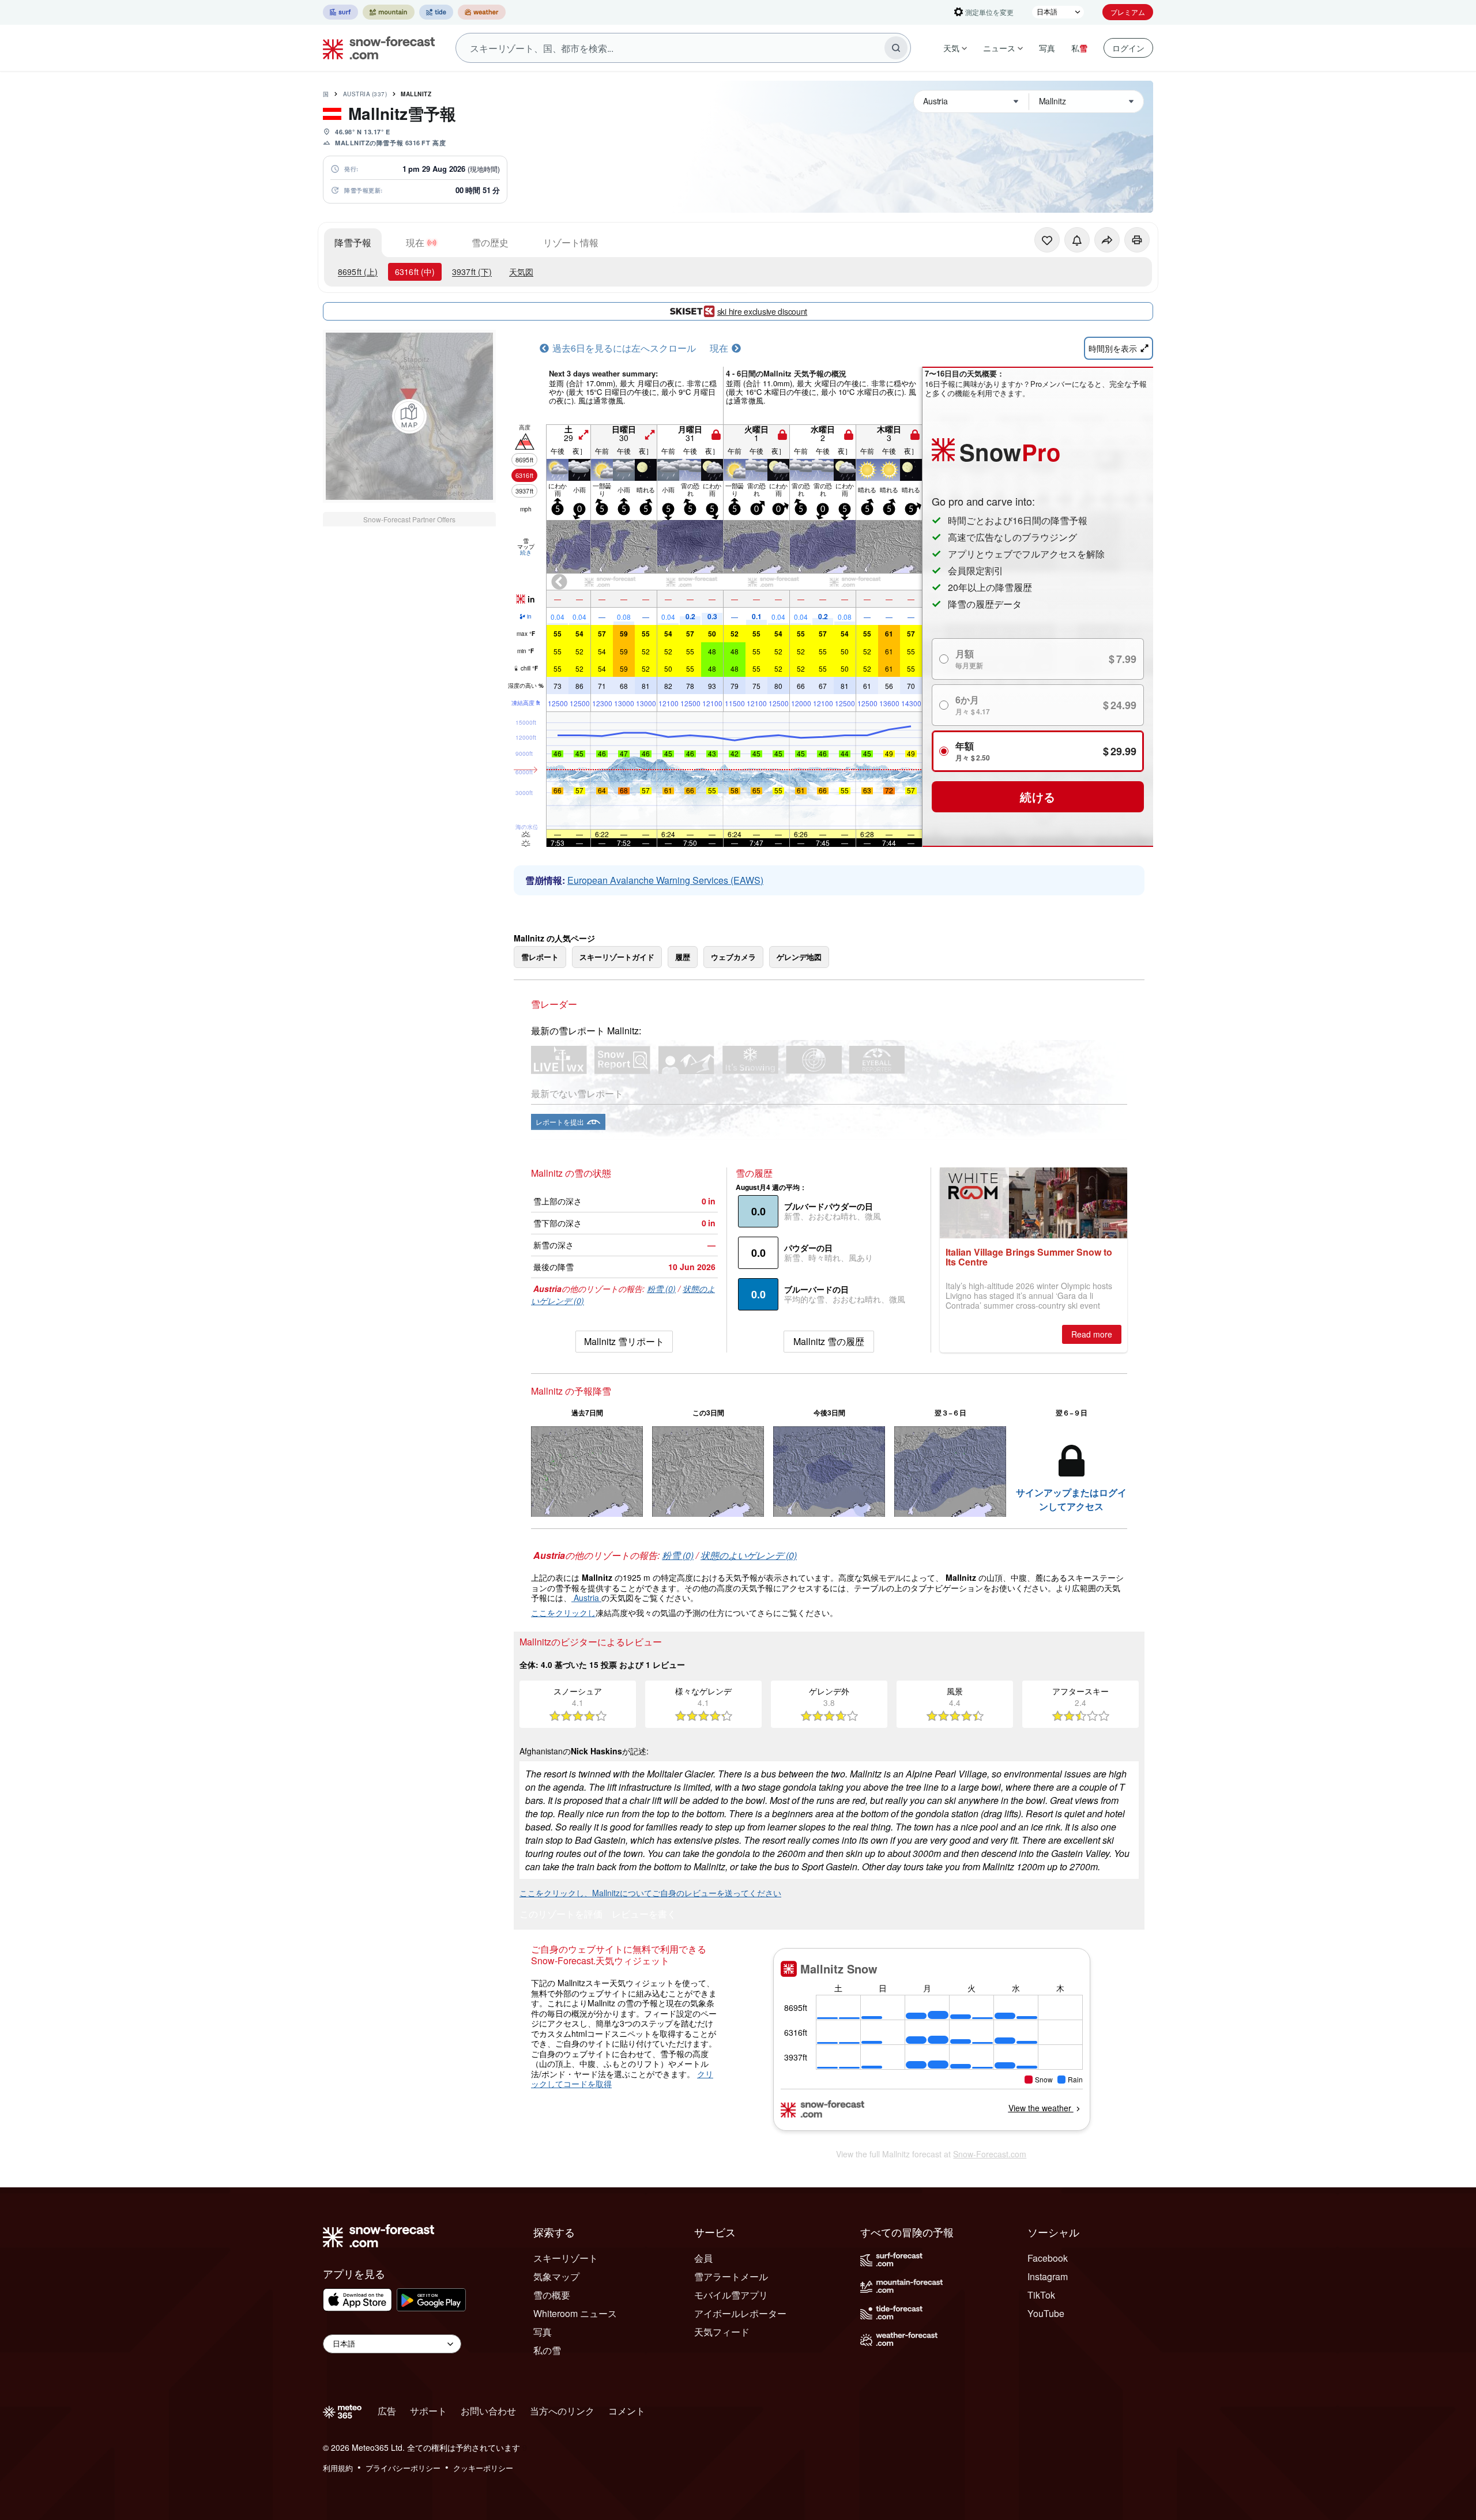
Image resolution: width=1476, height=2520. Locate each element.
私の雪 (547, 2350)
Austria (365, 94)
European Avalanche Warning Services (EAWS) (665, 880)
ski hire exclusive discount (762, 311)
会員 (703, 2258)
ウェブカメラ (733, 957)
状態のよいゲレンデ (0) (749, 1555)
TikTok (1041, 2295)
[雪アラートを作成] (1077, 240)
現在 (415, 242)
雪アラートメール (731, 2276)
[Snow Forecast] (375, 48)
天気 (951, 48)
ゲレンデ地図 (799, 957)
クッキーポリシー (483, 2468)
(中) (415, 272)
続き (526, 552)
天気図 (521, 272)
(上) (358, 272)
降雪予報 (353, 242)
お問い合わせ (488, 2411)
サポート (428, 2411)
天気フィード (722, 2332)
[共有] (1107, 240)
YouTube (1046, 2313)
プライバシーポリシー (403, 2468)
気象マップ (556, 2276)
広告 (387, 2411)
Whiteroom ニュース (575, 2313)
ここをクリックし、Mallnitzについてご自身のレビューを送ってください (650, 1893)
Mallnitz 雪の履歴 (829, 1341)
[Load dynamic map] (409, 416)
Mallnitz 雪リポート (624, 1341)
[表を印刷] (1137, 240)
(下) (472, 272)
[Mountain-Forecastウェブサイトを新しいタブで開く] (389, 12)
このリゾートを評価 (561, 1915)
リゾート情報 (571, 242)
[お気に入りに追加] (1047, 240)
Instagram (1048, 2276)
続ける (1038, 796)
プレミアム (1128, 12)
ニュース (999, 48)
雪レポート (540, 957)
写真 (1047, 48)
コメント (627, 2411)
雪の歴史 (490, 242)
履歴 (683, 957)
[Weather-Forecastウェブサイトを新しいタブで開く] (482, 12)
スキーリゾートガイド (617, 957)
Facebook (1048, 2258)
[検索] (896, 48)
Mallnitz (416, 94)
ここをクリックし (563, 1613)
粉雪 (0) (661, 1289)
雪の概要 (552, 2295)
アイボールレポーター (740, 2313)
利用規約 (338, 2468)
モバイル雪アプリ (731, 2295)
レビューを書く (644, 1915)
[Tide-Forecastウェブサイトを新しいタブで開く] (436, 12)
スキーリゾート (566, 2258)
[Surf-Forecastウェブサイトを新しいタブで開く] (340, 12)
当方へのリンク (562, 2411)
